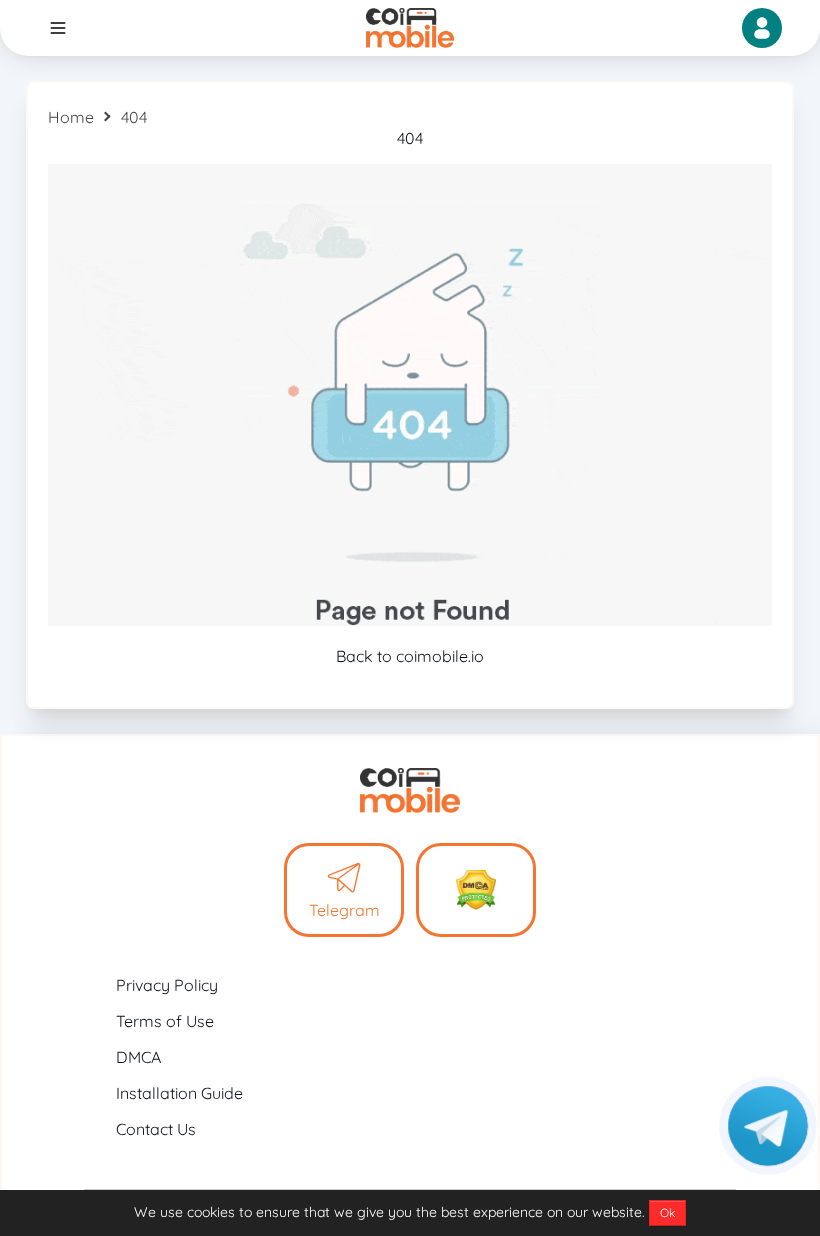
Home (71, 117)
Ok (667, 1212)
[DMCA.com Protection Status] (476, 890)
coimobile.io (440, 656)
